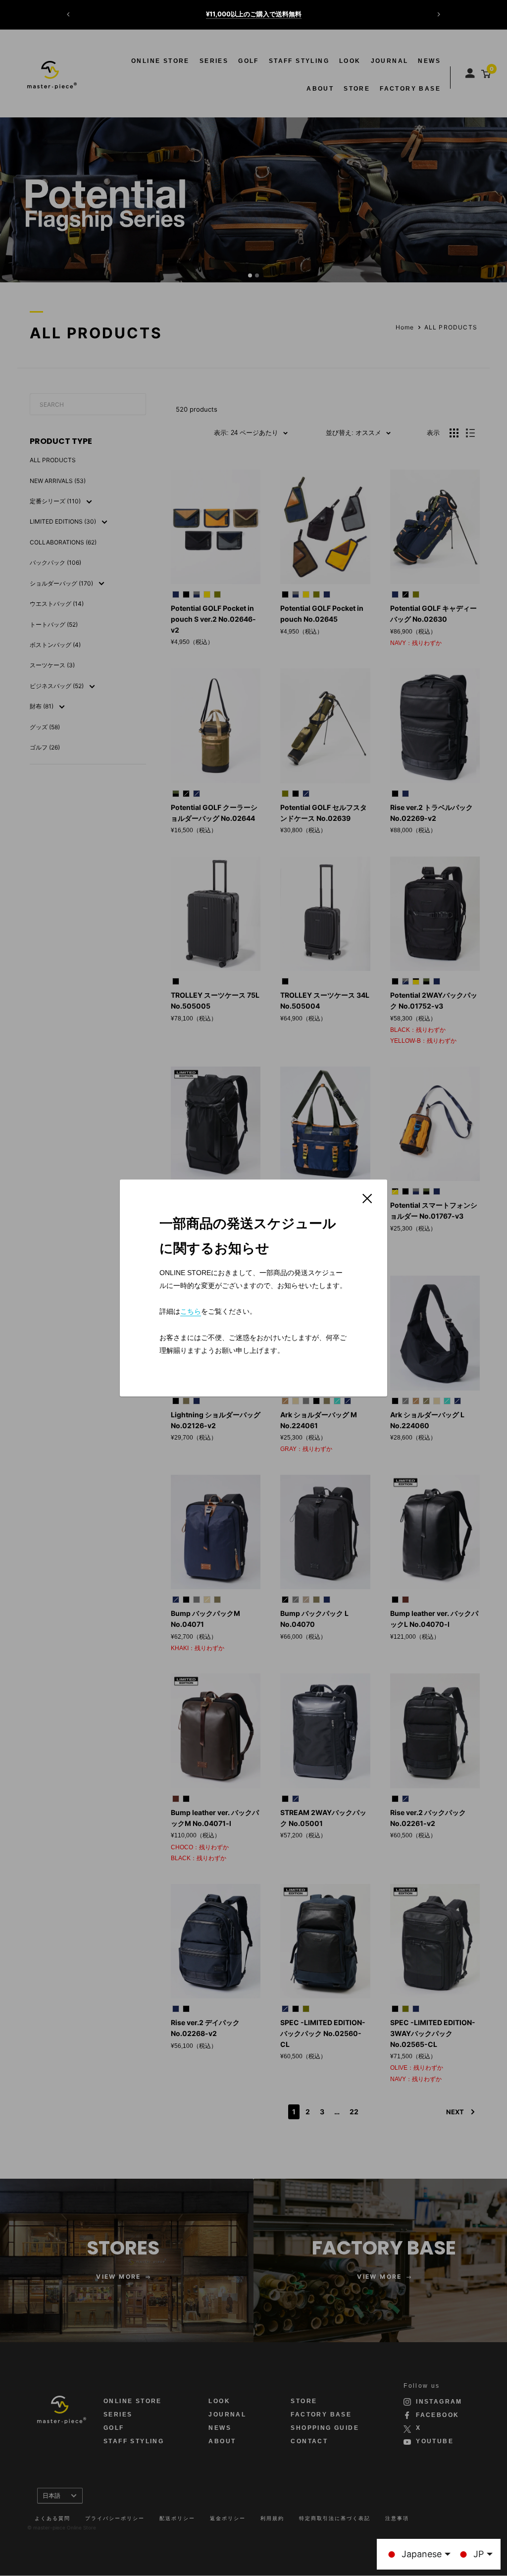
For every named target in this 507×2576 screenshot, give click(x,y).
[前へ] (68, 14)
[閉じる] (367, 1198)
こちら (191, 1311)
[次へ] (439, 14)
